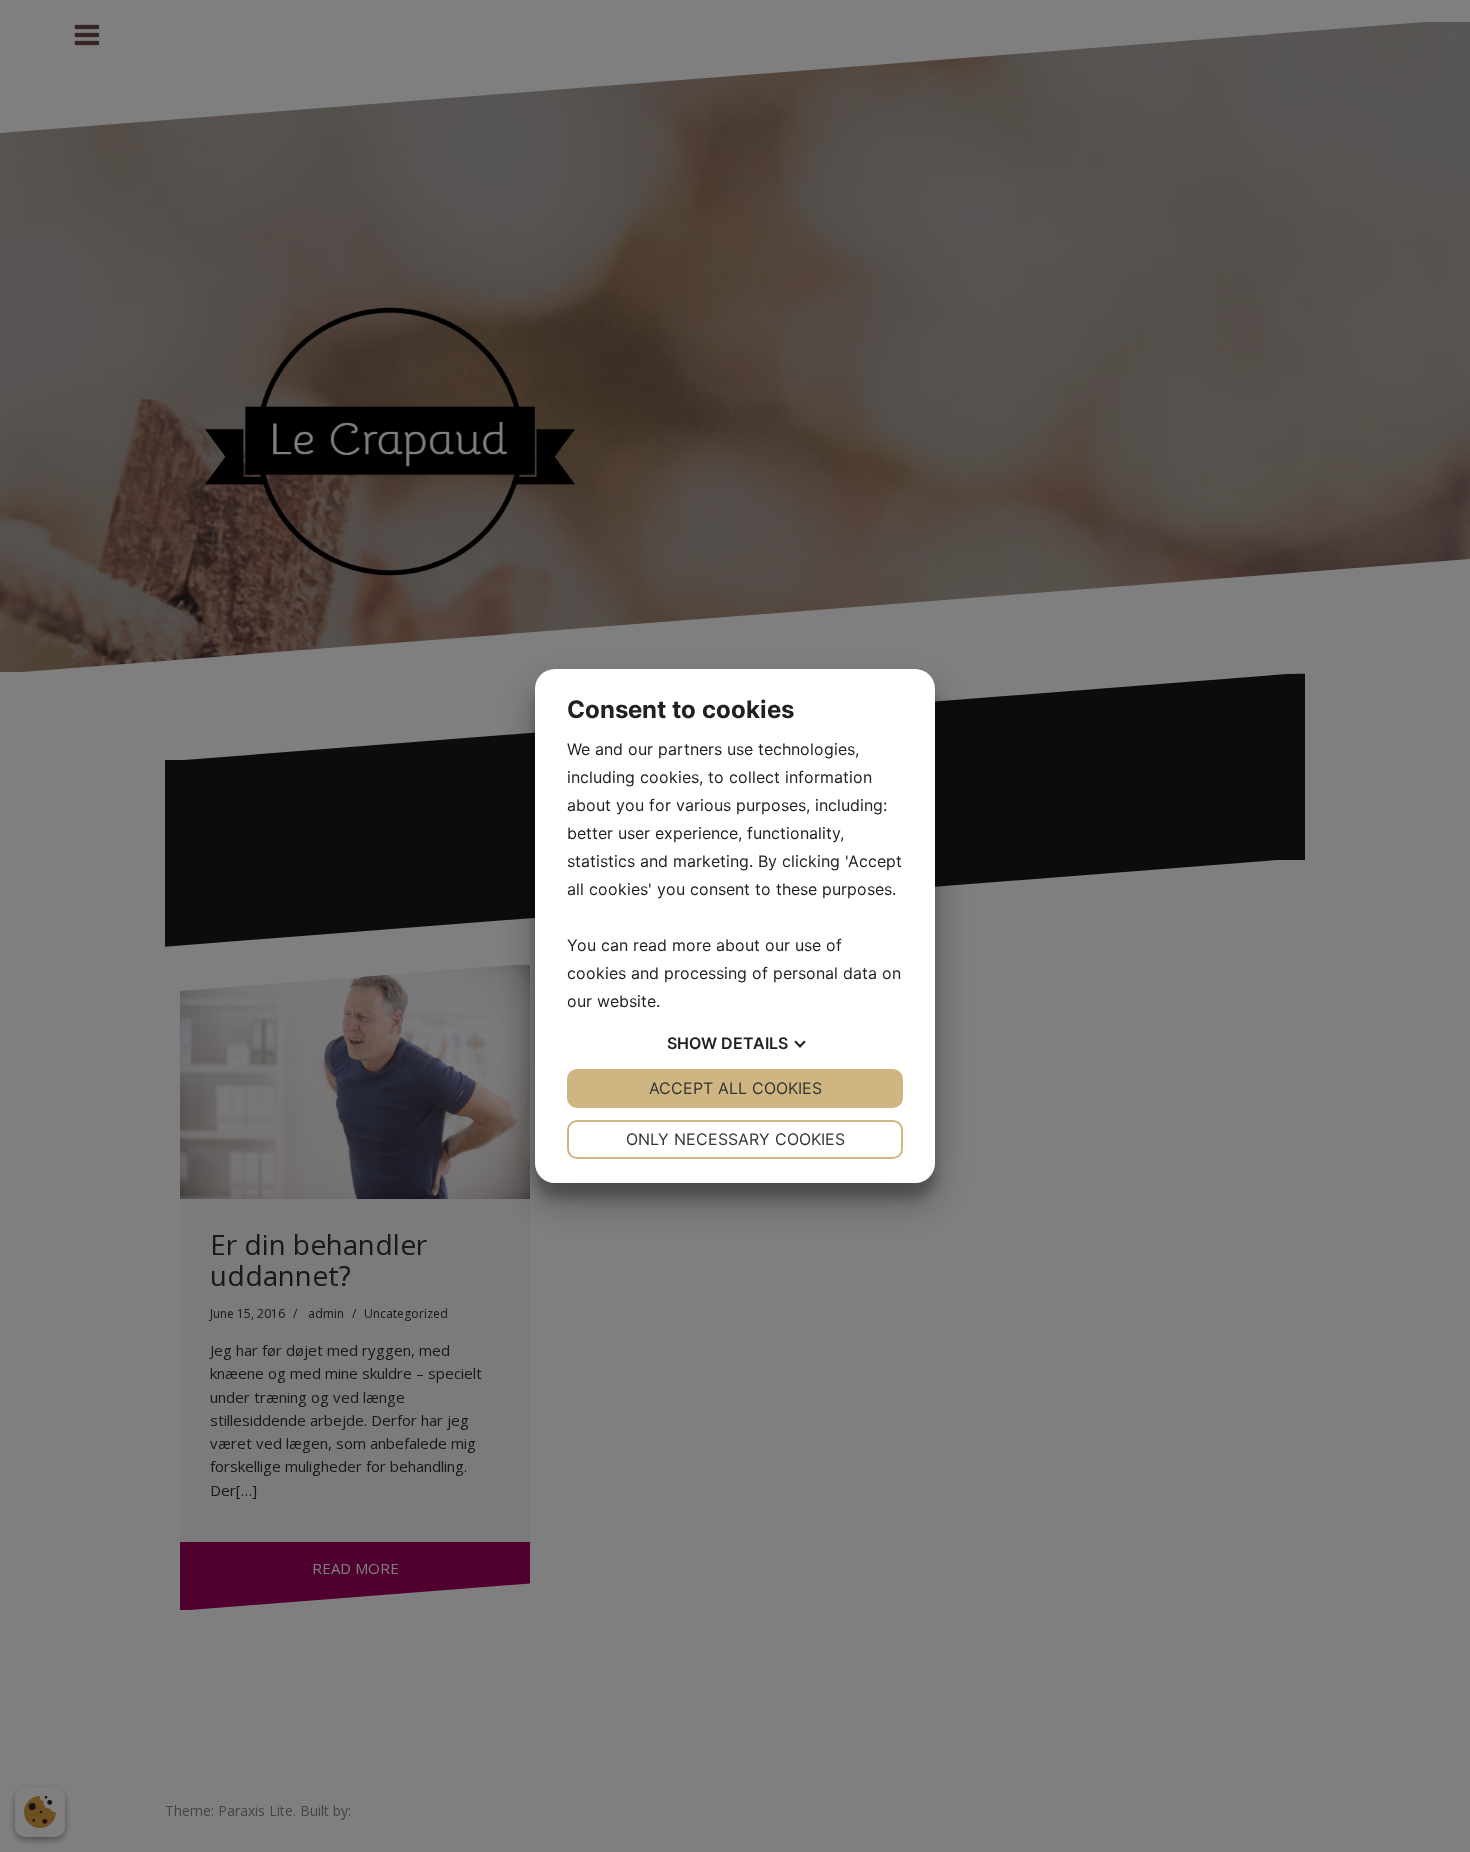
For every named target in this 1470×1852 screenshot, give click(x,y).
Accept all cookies (735, 1088)
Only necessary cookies (735, 1139)
